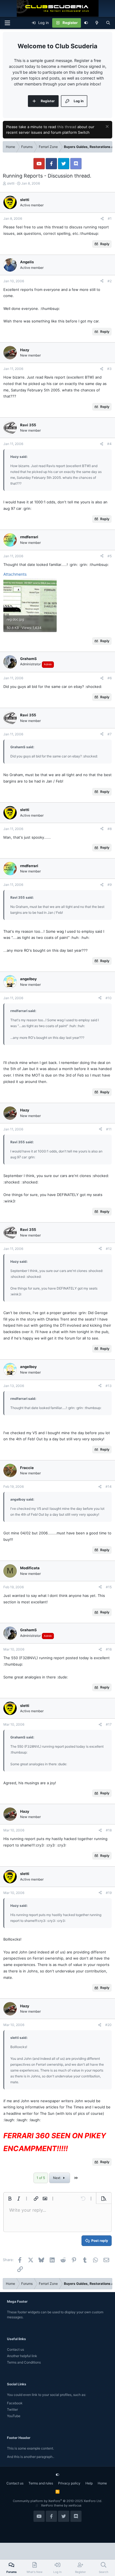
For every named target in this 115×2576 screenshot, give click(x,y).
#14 (109, 1486)
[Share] (102, 219)
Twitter (12, 2409)
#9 (110, 885)
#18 (109, 1830)
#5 (110, 556)
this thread (67, 127)
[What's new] (97, 23)
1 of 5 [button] (41, 2178)
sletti (11, 183)
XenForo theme (52, 2505)
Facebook (15, 2403)
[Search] (108, 23)
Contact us (15, 2349)
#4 (109, 444)
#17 (109, 1724)
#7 (110, 734)
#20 (108, 2025)
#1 (110, 218)
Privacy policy (69, 2483)
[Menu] (7, 23)
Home (102, 2483)
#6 (110, 678)
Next (57, 2178)
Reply (105, 244)
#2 (110, 281)
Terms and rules (41, 2483)
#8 (110, 829)
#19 (109, 1893)
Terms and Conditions (24, 2362)
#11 (109, 1129)
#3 (109, 369)
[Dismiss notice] (106, 127)
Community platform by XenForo (57, 2501)
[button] (10, 2199)
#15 (109, 1587)
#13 (109, 1386)
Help (89, 2483)
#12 (109, 1249)
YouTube (14, 2416)
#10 (109, 998)
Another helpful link (22, 2356)
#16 (109, 1649)
